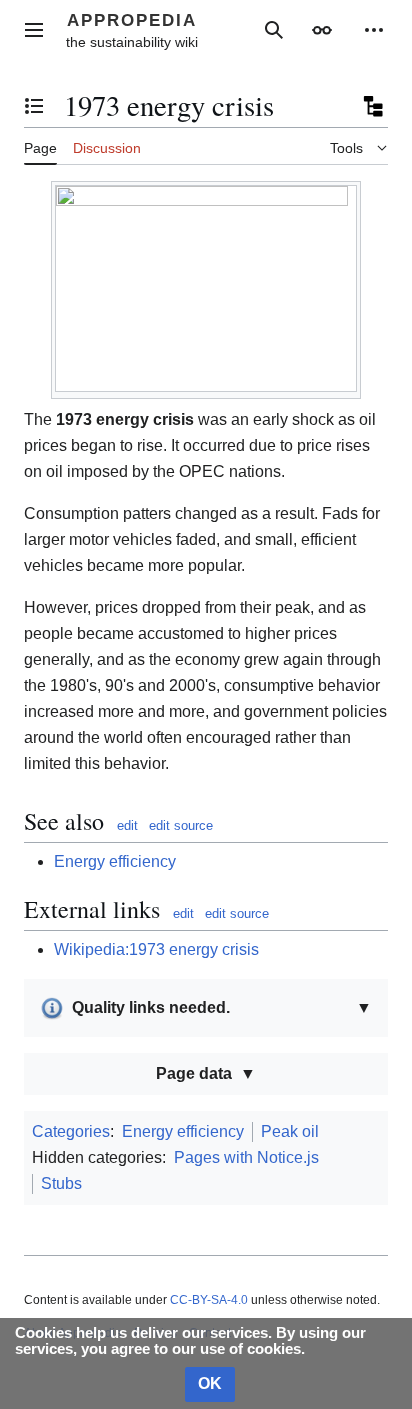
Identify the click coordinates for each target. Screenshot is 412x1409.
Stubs (61, 1183)
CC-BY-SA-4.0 (209, 1300)
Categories (71, 1131)
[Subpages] (372, 106)
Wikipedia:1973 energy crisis (156, 949)
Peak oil (290, 1131)
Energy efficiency (115, 861)
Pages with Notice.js (246, 1157)
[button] (34, 30)
